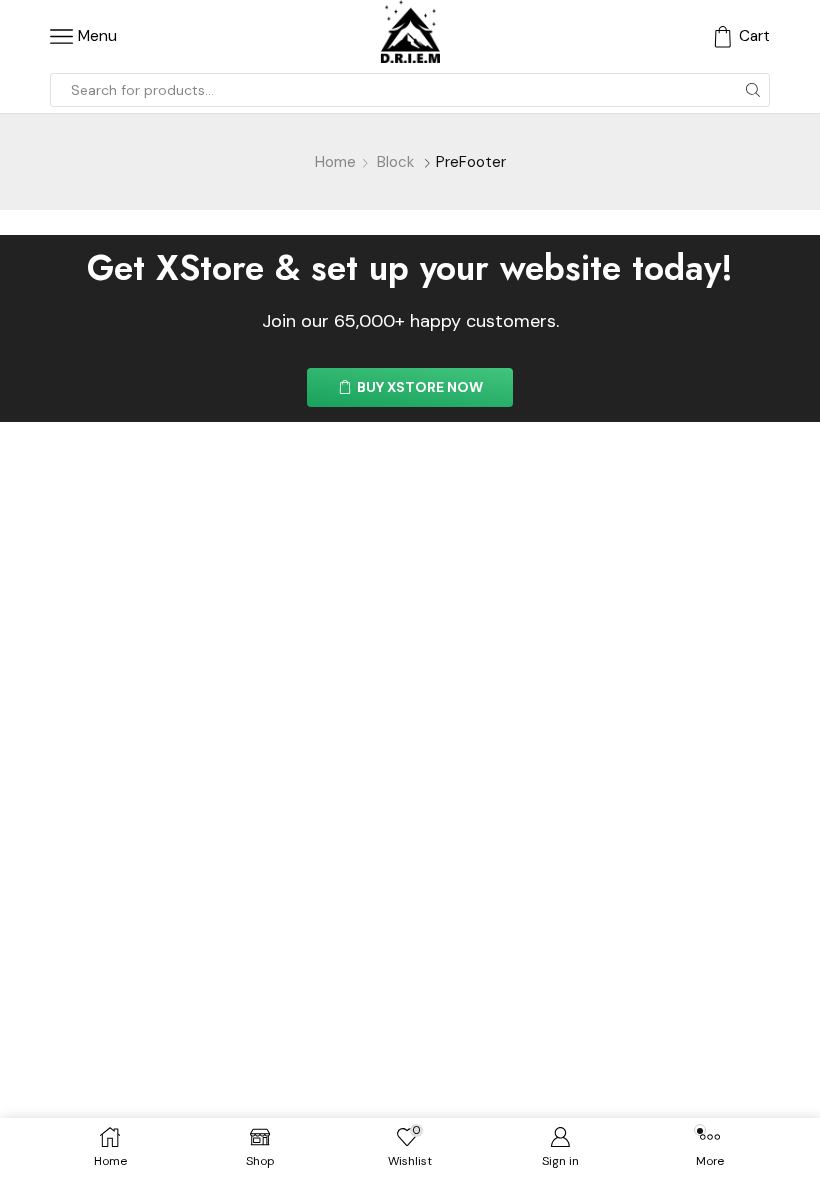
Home (335, 162)
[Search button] (753, 90)
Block (395, 162)
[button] (410, 387)
